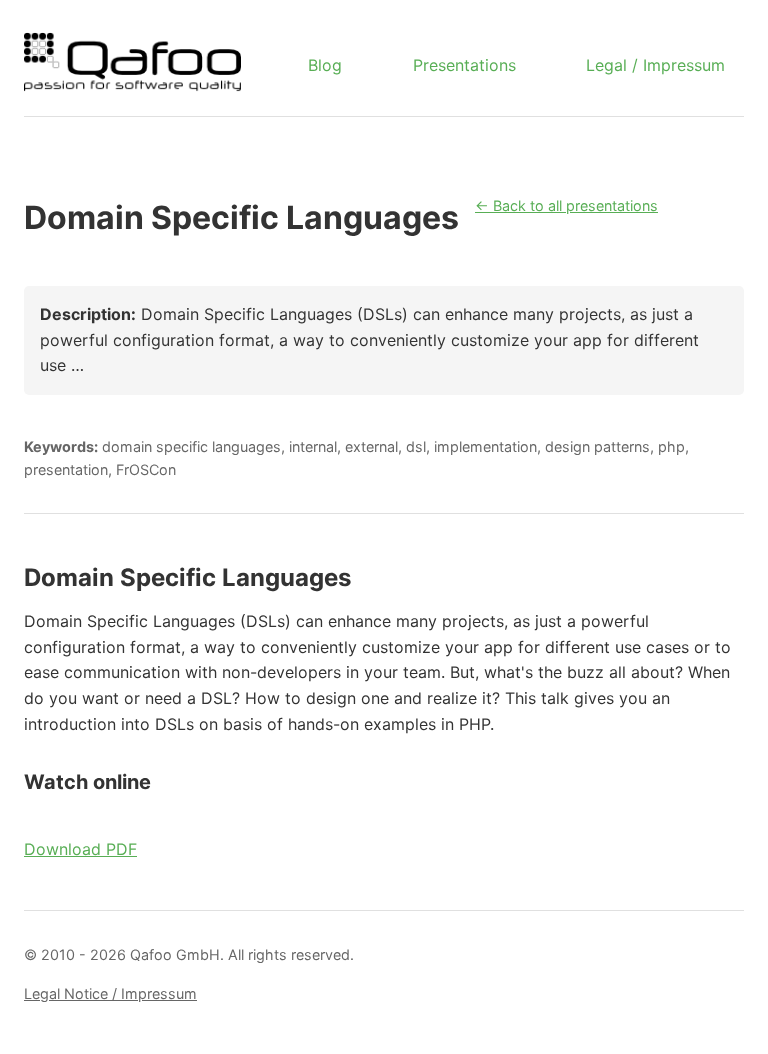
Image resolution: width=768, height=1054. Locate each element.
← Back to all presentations (566, 205)
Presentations (464, 65)
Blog (325, 65)
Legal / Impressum (655, 65)
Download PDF (80, 849)
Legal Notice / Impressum (110, 993)
